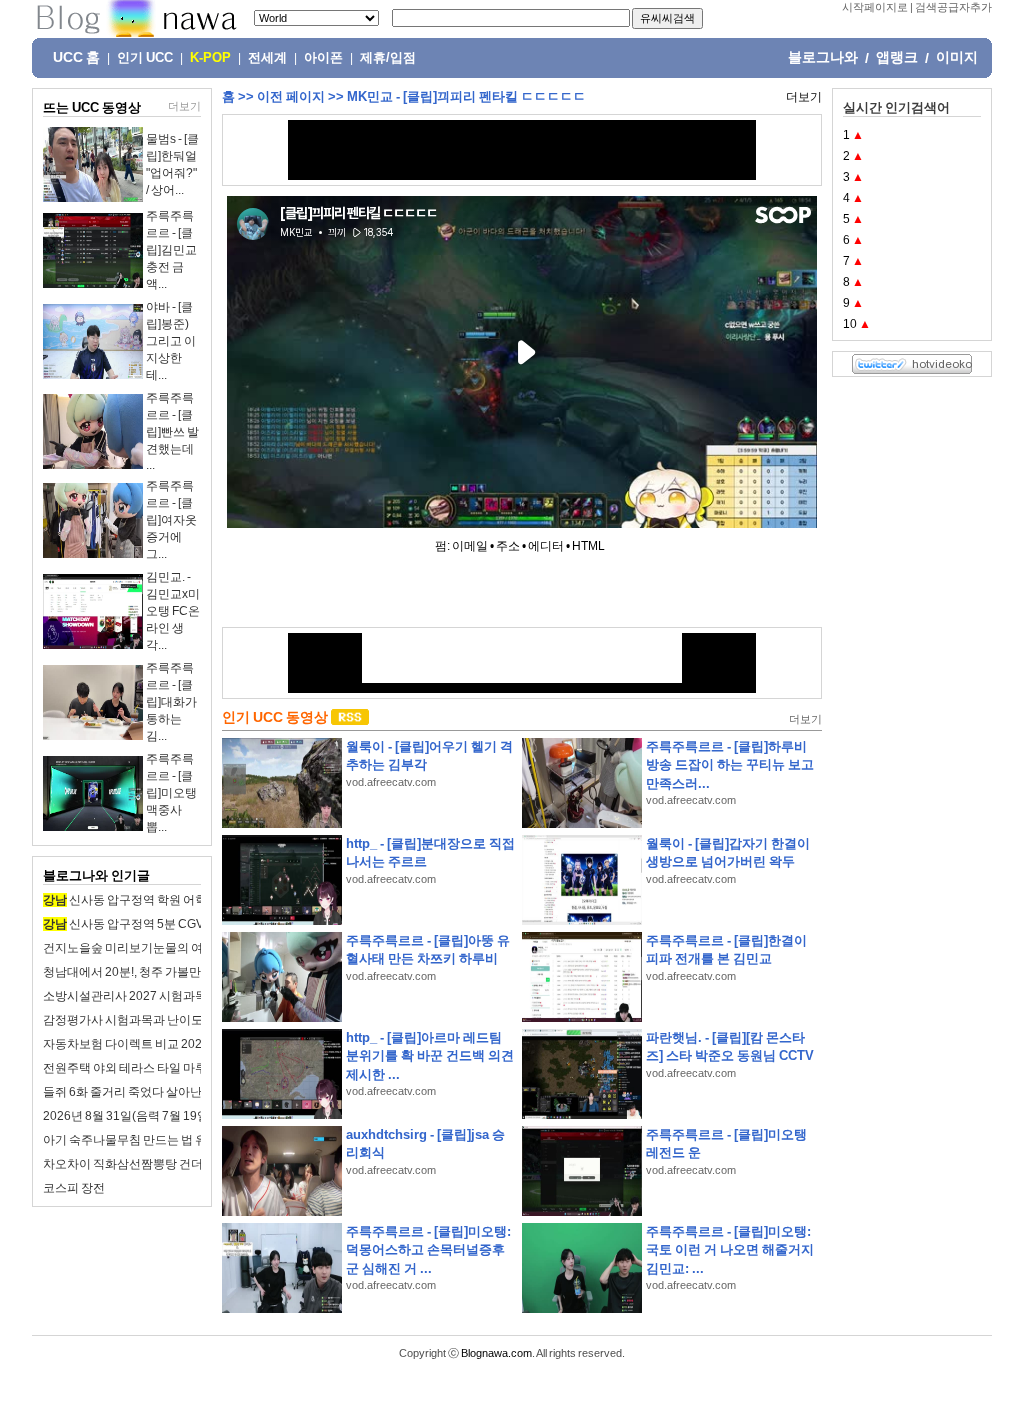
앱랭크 (897, 57)
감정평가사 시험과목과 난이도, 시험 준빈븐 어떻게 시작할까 (200, 1020)
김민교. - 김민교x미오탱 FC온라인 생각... (173, 611)
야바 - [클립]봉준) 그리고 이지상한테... (171, 341)
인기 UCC (145, 58)
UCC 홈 (76, 57)
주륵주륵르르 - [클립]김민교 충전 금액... (171, 250)
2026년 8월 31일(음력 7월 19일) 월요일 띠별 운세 (173, 1116)
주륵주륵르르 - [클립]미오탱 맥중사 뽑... (171, 793)
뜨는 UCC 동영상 (92, 107)
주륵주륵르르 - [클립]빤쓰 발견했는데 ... (172, 431)
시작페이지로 (875, 7)
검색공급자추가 (953, 7)
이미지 (957, 57)
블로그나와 (823, 57)
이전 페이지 (291, 96)
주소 (508, 546)
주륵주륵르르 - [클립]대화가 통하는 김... (171, 702)
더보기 (184, 106)
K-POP (210, 58)
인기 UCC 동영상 (275, 717)
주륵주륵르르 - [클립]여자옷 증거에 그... (171, 520)
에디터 (546, 546)
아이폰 (323, 58)
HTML (588, 546)
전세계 (267, 58)
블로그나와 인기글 (96, 875)
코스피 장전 (74, 1188)
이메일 (470, 546)
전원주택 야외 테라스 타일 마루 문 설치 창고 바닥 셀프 (184, 1068)
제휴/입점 (388, 58)
